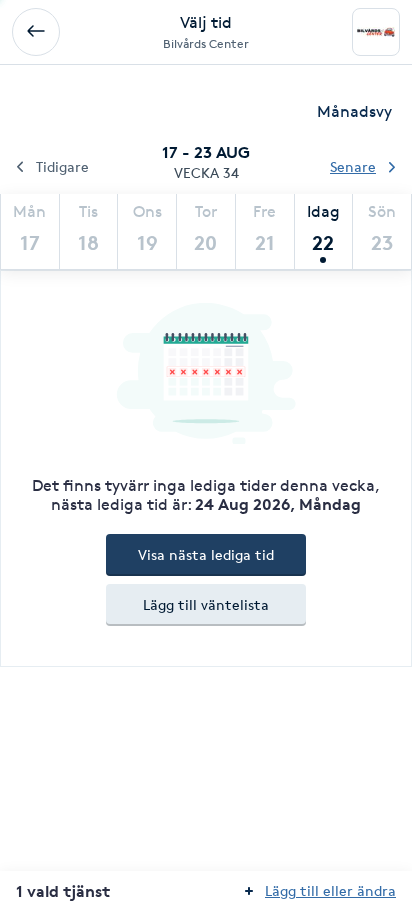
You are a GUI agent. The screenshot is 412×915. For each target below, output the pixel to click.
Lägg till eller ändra (330, 890)
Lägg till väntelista (206, 604)
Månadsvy (354, 111)
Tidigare (62, 166)
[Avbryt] (36, 32)
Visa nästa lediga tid (206, 554)
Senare (353, 166)
